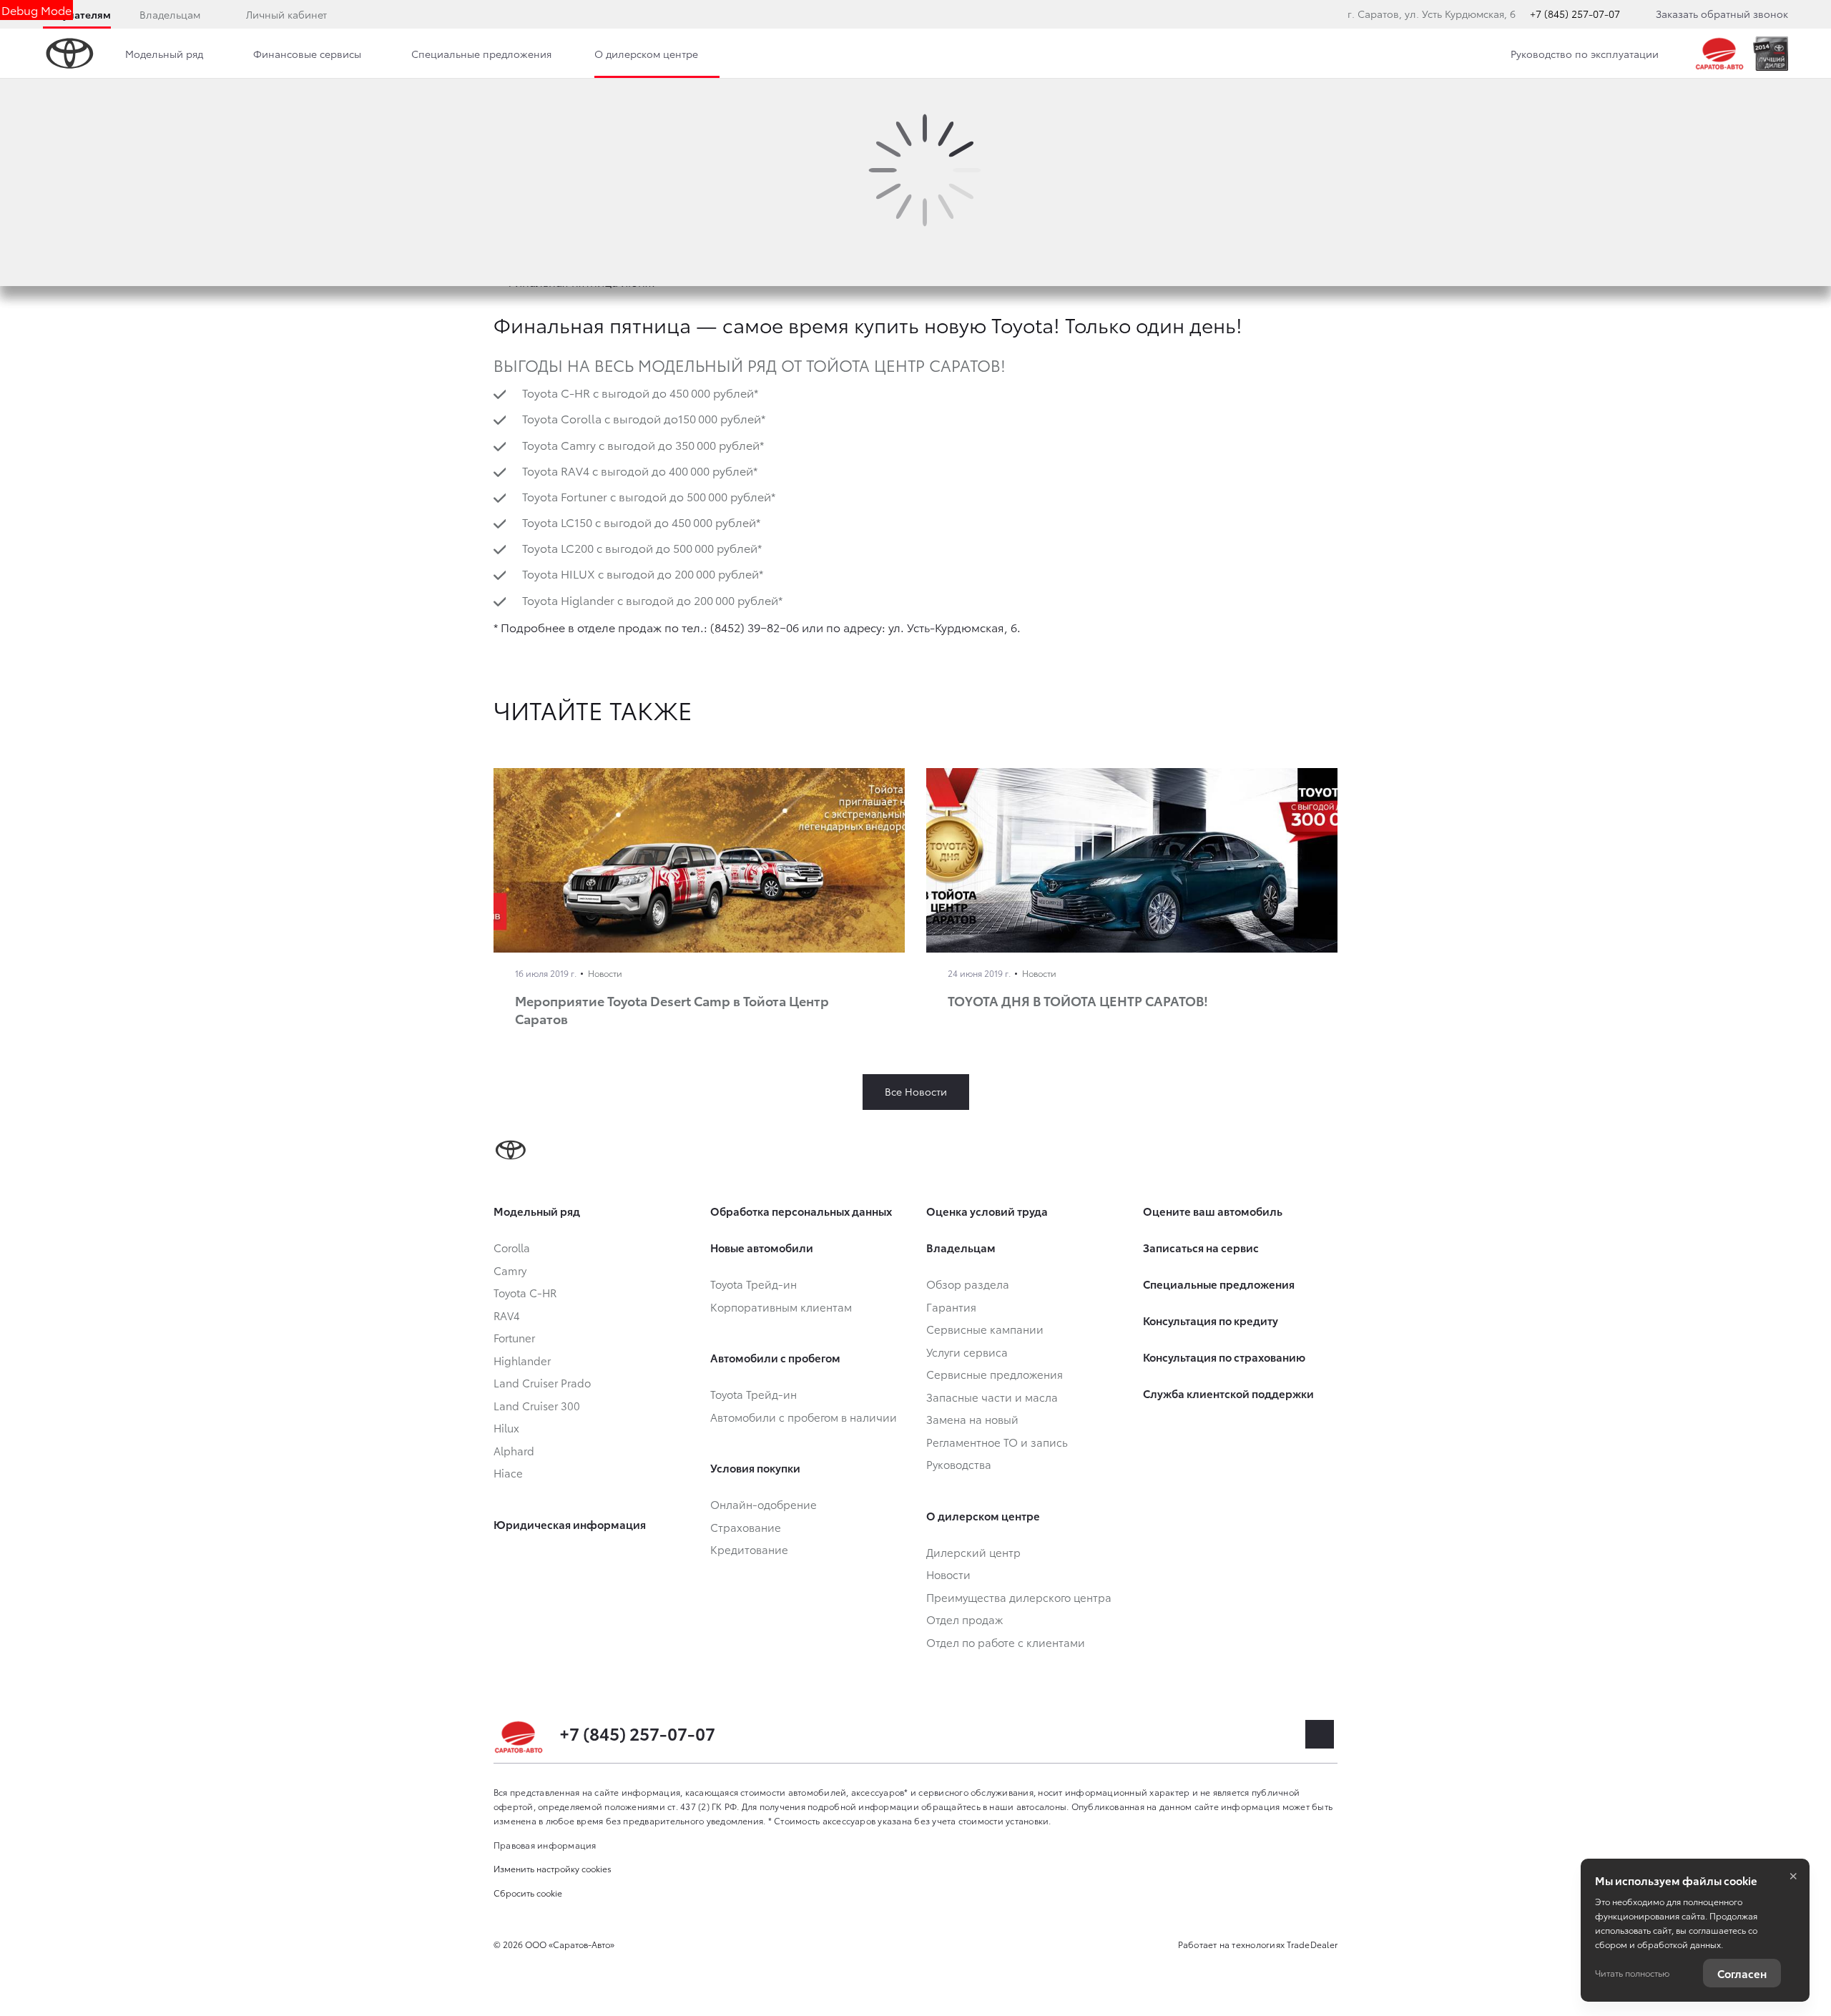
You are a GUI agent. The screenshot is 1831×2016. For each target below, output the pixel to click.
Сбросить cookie (528, 1893)
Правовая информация (545, 1845)
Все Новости (916, 1091)
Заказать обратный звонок (1722, 14)
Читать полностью (1632, 1973)
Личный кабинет (286, 14)
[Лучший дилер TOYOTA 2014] (1771, 54)
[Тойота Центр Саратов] (1720, 54)
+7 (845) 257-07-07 (1575, 14)
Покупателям (77, 14)
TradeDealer (1312, 1944)
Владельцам (170, 14)
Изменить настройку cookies (553, 1868)
